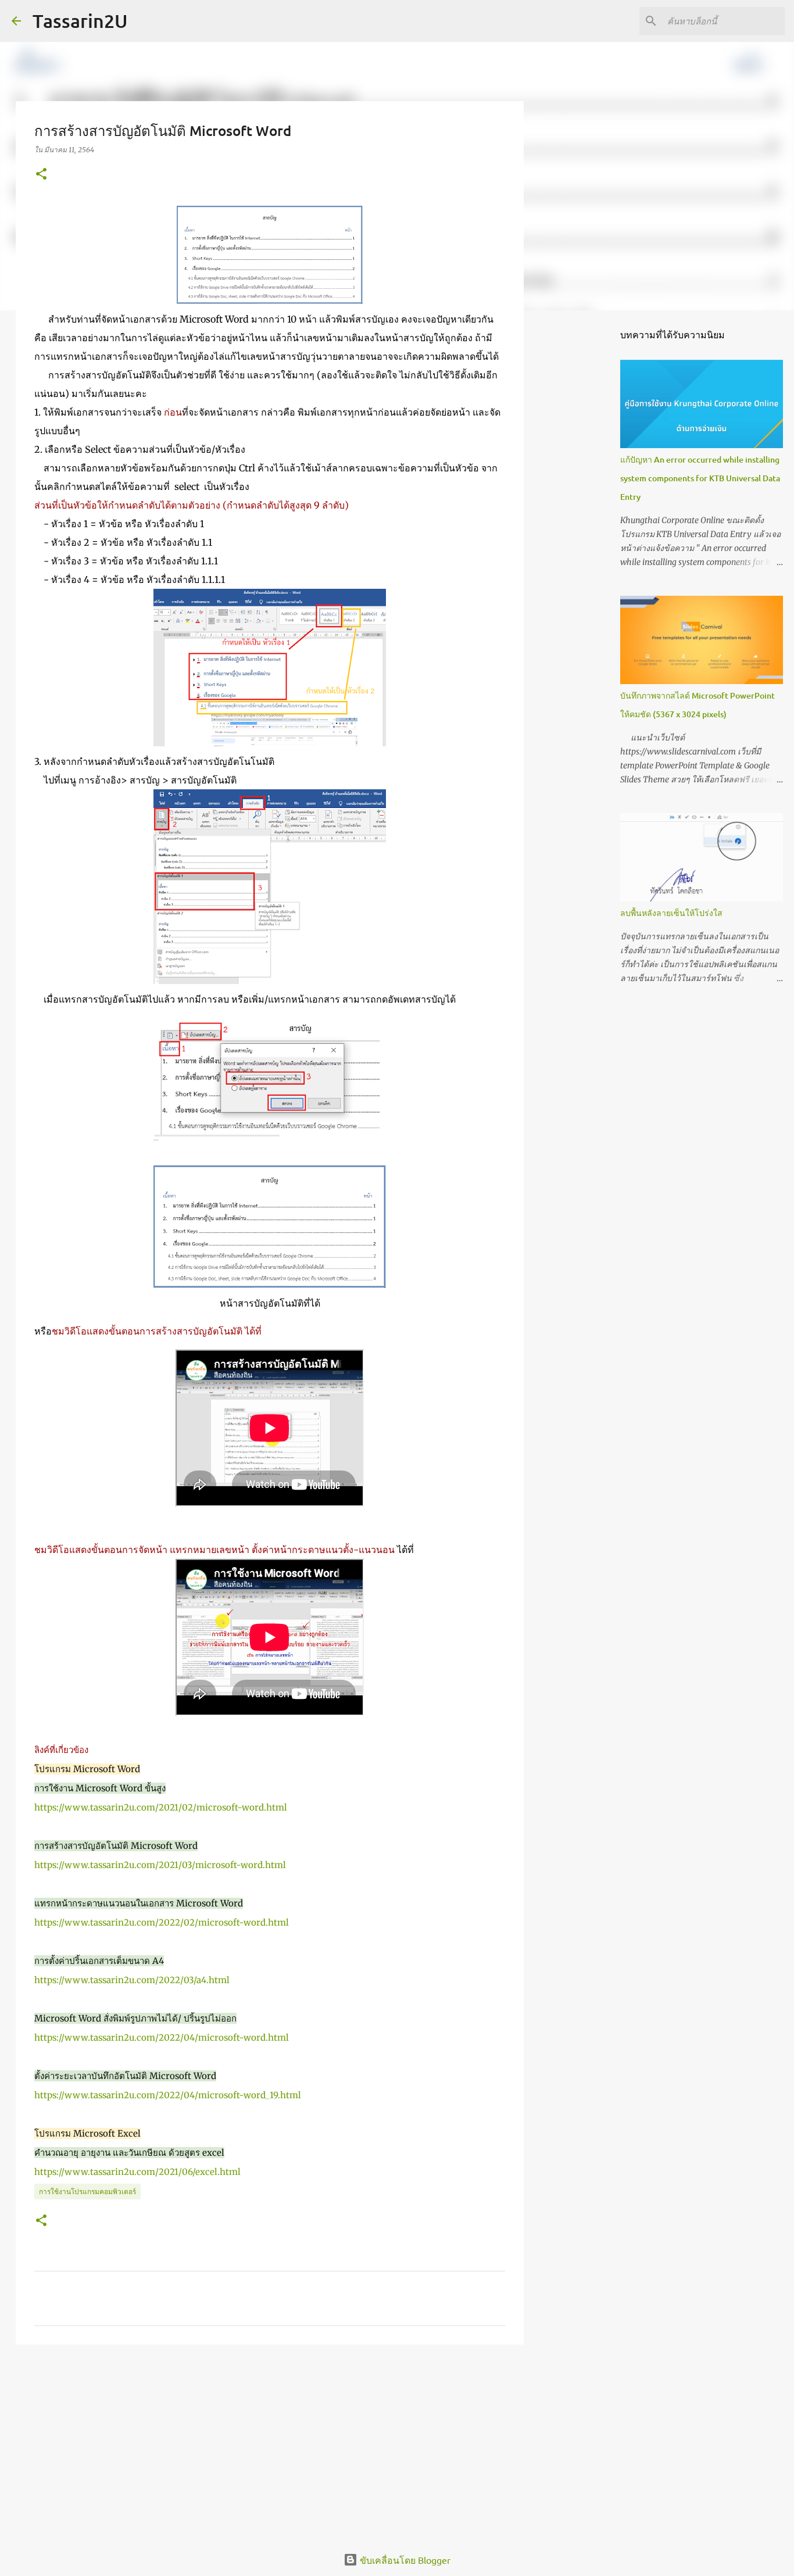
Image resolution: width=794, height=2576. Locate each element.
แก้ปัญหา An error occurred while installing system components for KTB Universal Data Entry (700, 478)
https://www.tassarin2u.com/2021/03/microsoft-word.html (160, 1865)
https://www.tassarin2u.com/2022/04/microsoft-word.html (162, 2037)
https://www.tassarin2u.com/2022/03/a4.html (132, 1980)
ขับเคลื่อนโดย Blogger (404, 2560)
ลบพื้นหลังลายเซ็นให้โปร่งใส (671, 913)
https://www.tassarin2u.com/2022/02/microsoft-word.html (162, 1922)
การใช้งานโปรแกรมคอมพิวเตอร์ (87, 2192)
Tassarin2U (80, 21)
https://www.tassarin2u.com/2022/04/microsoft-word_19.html (168, 2095)
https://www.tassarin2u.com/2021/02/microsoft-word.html (161, 1807)
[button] (41, 175)
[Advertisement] (270, 2443)
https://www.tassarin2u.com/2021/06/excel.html (137, 2172)
